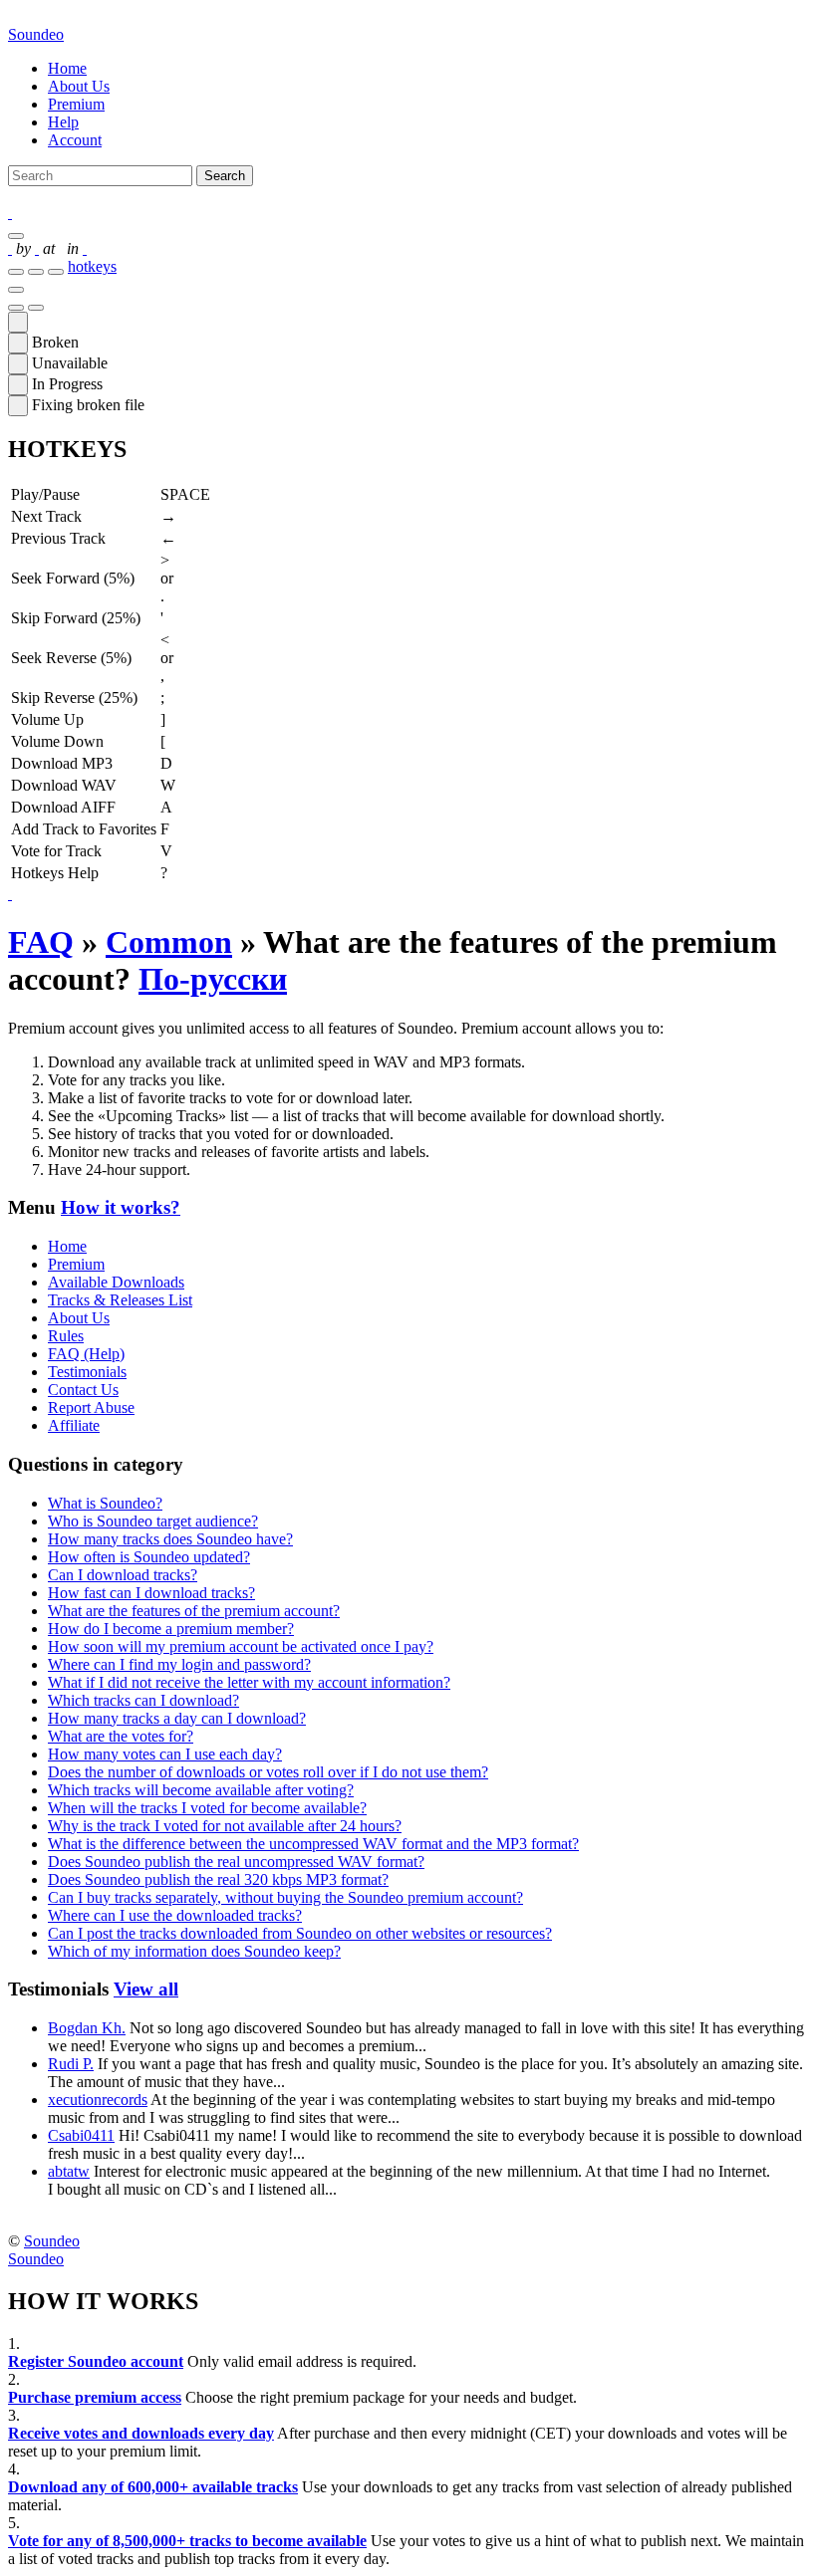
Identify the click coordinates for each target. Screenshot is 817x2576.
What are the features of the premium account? (194, 1611)
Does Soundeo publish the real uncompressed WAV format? (236, 1862)
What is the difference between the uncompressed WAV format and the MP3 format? (313, 1844)
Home (67, 68)
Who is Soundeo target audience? (153, 1521)
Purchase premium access (95, 2397)
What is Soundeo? (105, 1503)
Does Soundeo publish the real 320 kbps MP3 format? (218, 1879)
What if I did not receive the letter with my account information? (249, 1682)
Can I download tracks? (123, 1575)
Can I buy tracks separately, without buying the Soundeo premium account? (285, 1897)
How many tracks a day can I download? (177, 1718)
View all (146, 1989)
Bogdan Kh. (87, 2028)
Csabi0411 (81, 2135)
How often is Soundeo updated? (149, 1557)
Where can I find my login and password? (179, 1664)
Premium (76, 104)
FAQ (41, 942)
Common (169, 942)
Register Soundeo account (96, 2361)
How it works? (121, 1207)
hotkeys (92, 266)
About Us (79, 86)
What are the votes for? (121, 1736)
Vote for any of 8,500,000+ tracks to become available (187, 2541)
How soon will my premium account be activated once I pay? (241, 1646)
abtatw (69, 2171)
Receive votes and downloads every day (141, 2433)
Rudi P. (71, 2064)
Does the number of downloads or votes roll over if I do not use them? (268, 1772)
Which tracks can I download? (143, 1700)
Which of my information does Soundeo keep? (194, 1951)
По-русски (213, 979)
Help (63, 122)
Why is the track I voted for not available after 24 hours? (225, 1826)
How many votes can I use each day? (165, 1754)
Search (225, 176)
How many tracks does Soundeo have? (170, 1539)
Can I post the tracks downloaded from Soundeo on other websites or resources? (300, 1933)
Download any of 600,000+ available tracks (153, 2487)
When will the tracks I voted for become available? (207, 1808)
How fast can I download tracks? (151, 1593)
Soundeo (36, 34)
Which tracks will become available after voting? (201, 1790)
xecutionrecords (98, 2100)
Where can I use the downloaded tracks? (175, 1915)
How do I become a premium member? (171, 1629)
